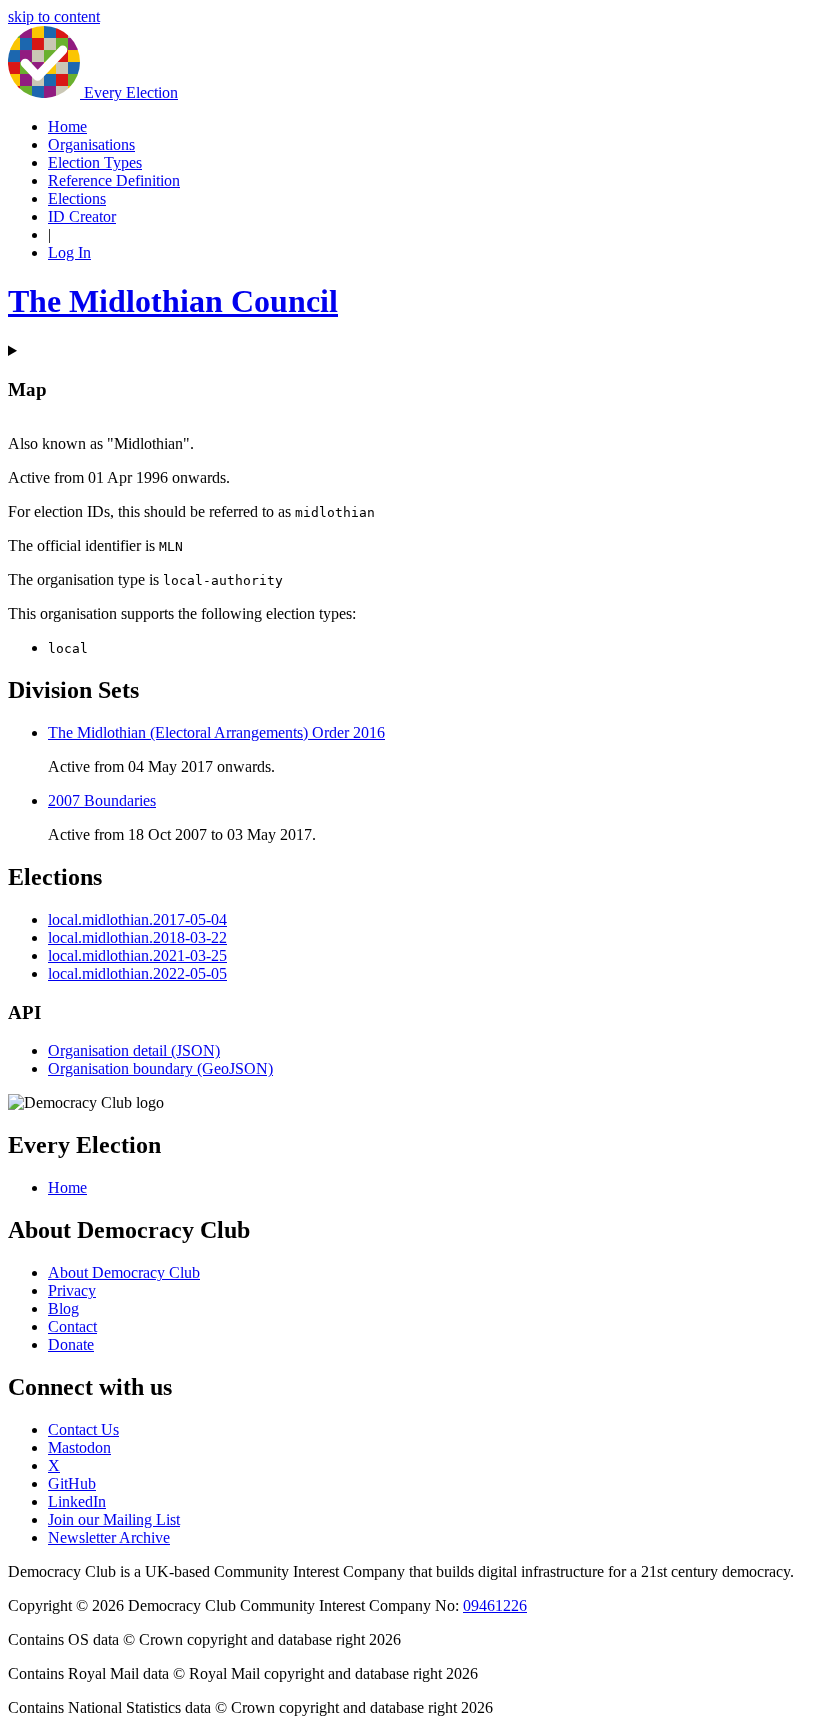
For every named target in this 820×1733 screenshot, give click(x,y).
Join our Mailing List (114, 1519)
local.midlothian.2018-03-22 (137, 937)
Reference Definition (114, 180)
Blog (63, 1308)
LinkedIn (77, 1501)
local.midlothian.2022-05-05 (137, 973)
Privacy (72, 1290)
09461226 (495, 1605)
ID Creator (82, 216)
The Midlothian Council (173, 301)
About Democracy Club (124, 1272)
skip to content (54, 16)
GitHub (72, 1483)
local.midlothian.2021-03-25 (137, 955)
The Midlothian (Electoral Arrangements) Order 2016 (216, 732)
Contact (72, 1326)
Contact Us (83, 1429)
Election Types (95, 162)
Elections (77, 198)
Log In (69, 252)
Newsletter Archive (109, 1537)
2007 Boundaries (102, 800)
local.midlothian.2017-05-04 (137, 919)
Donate (71, 1344)
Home (67, 126)
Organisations (91, 144)
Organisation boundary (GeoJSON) (160, 1068)
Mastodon (79, 1447)
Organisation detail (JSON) (134, 1050)
